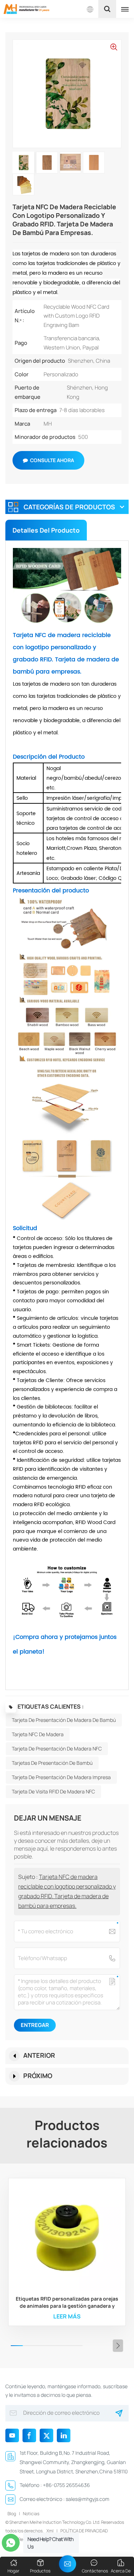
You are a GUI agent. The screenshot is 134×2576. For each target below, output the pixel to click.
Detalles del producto (46, 530)
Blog (12, 2514)
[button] (118, 2346)
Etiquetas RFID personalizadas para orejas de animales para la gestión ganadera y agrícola (67, 2302)
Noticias (31, 2514)
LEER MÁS (67, 2316)
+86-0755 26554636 (66, 2485)
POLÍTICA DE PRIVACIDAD (84, 2531)
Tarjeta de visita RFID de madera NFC (53, 1791)
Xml (50, 2531)
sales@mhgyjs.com (88, 2499)
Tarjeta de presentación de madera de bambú (64, 1720)
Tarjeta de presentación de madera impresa (61, 1777)
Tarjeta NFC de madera (38, 1734)
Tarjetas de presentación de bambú (52, 1763)
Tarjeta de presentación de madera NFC (57, 1749)
